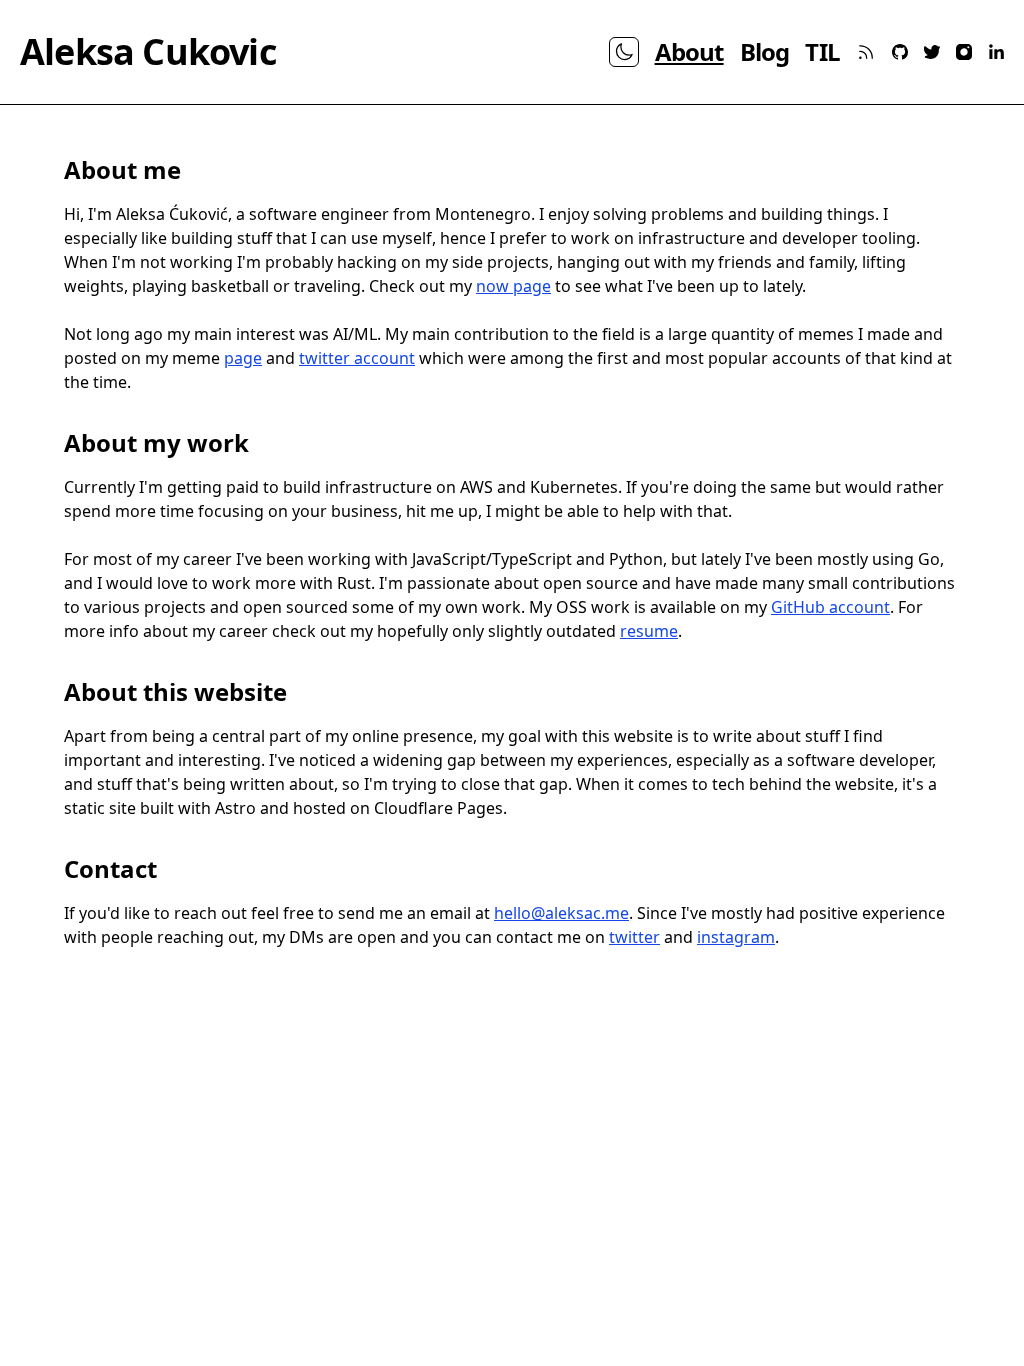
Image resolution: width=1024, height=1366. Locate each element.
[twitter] (932, 52)
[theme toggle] (624, 52)
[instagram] (964, 52)
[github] (900, 52)
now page (513, 286)
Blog (765, 52)
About (689, 52)
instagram (736, 937)
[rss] (866, 52)
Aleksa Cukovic (148, 52)
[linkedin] (996, 52)
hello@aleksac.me (561, 913)
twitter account (357, 358)
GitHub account (830, 607)
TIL (822, 52)
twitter (634, 937)
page (243, 358)
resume (649, 631)
